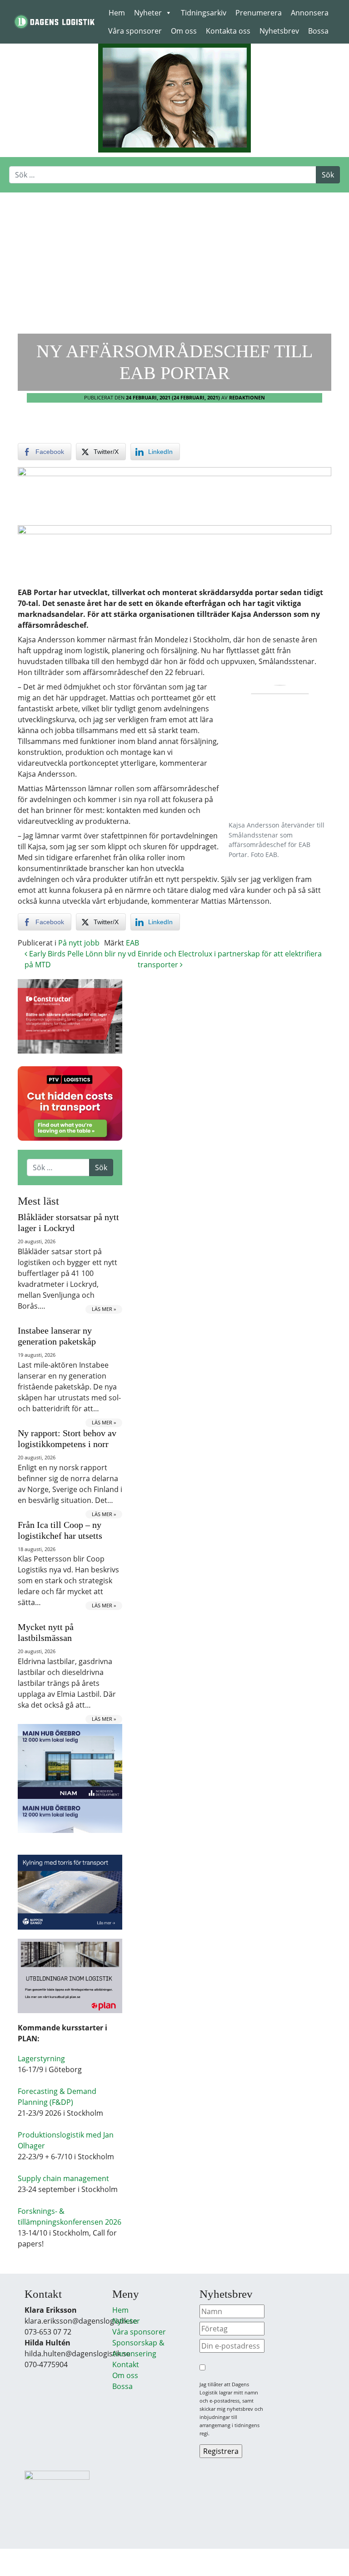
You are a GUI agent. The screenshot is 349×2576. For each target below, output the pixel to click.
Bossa (318, 31)
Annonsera (310, 13)
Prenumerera (259, 13)
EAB (132, 943)
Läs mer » (104, 1309)
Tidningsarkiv (204, 13)
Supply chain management (63, 2178)
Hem (117, 13)
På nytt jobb (79, 943)
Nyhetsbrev (279, 31)
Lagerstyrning (41, 2059)
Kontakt (126, 2364)
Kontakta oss (228, 31)
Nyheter (148, 13)
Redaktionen (247, 397)
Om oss (184, 31)
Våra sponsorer (135, 31)
